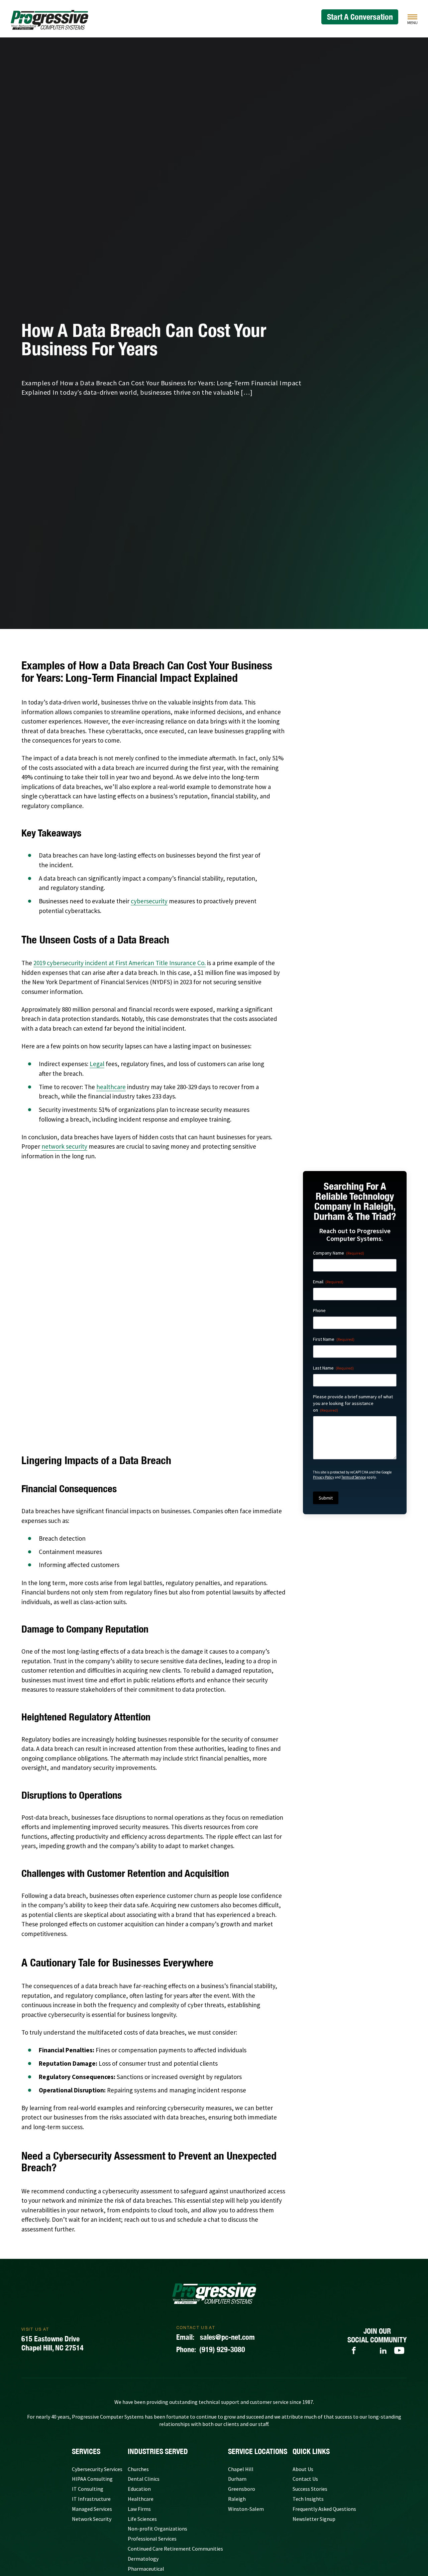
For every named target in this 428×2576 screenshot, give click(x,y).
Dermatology (143, 2443)
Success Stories (310, 2373)
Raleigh (237, 2383)
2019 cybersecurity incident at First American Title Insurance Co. (120, 963)
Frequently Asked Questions (324, 2393)
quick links (311, 2335)
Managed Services (92, 2393)
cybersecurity (149, 901)
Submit (326, 1498)
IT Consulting (88, 2373)
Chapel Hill (241, 2353)
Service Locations (258, 2335)
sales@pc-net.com (216, 2221)
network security (64, 1146)
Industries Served (158, 2335)
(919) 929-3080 (211, 2234)
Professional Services (152, 2423)
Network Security (92, 2403)
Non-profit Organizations (157, 2413)
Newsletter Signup (314, 2403)
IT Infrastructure (91, 2383)
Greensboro (242, 2373)
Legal (97, 1064)
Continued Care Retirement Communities (175, 2433)
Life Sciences (142, 2403)
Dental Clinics (144, 2363)
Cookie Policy (218, 2493)
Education (139, 2373)
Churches (138, 2353)
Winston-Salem (246, 2393)
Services (86, 2335)
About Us (303, 2353)
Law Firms (139, 2393)
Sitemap (154, 2493)
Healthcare (141, 2383)
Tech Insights (308, 2383)
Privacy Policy (324, 1477)
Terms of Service (354, 1477)
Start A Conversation (360, 17)
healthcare (111, 1087)
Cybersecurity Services (97, 2353)
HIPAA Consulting (92, 2363)
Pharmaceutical (146, 2453)
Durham (237, 2363)
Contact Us (305, 2363)
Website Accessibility (260, 2493)
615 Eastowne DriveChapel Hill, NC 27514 (52, 2227)
